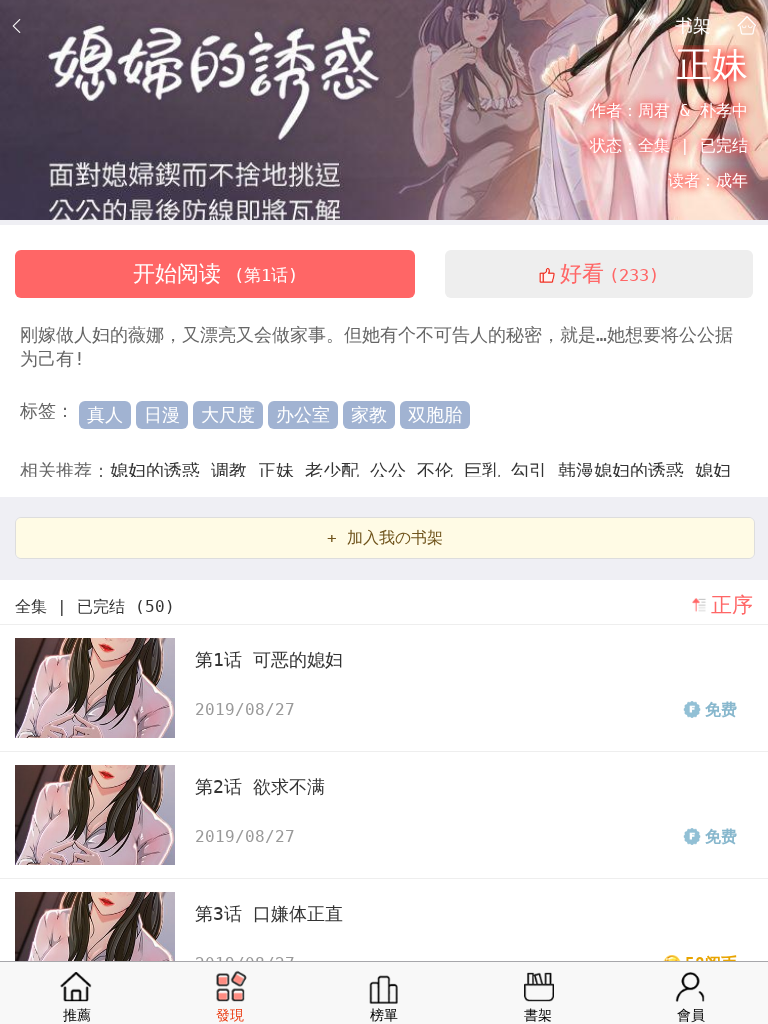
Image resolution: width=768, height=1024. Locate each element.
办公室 (303, 414)
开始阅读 (215, 273)
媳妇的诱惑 (160, 470)
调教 (234, 470)
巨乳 (487, 470)
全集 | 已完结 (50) (95, 606)
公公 (393, 470)
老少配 (337, 470)
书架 (693, 25)
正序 (732, 605)
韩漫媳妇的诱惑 (626, 470)
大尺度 (228, 414)
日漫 (162, 414)
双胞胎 (435, 414)
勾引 (534, 470)
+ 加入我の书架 (385, 537)
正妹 (281, 470)
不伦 (440, 470)
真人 (105, 414)
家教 (369, 414)
